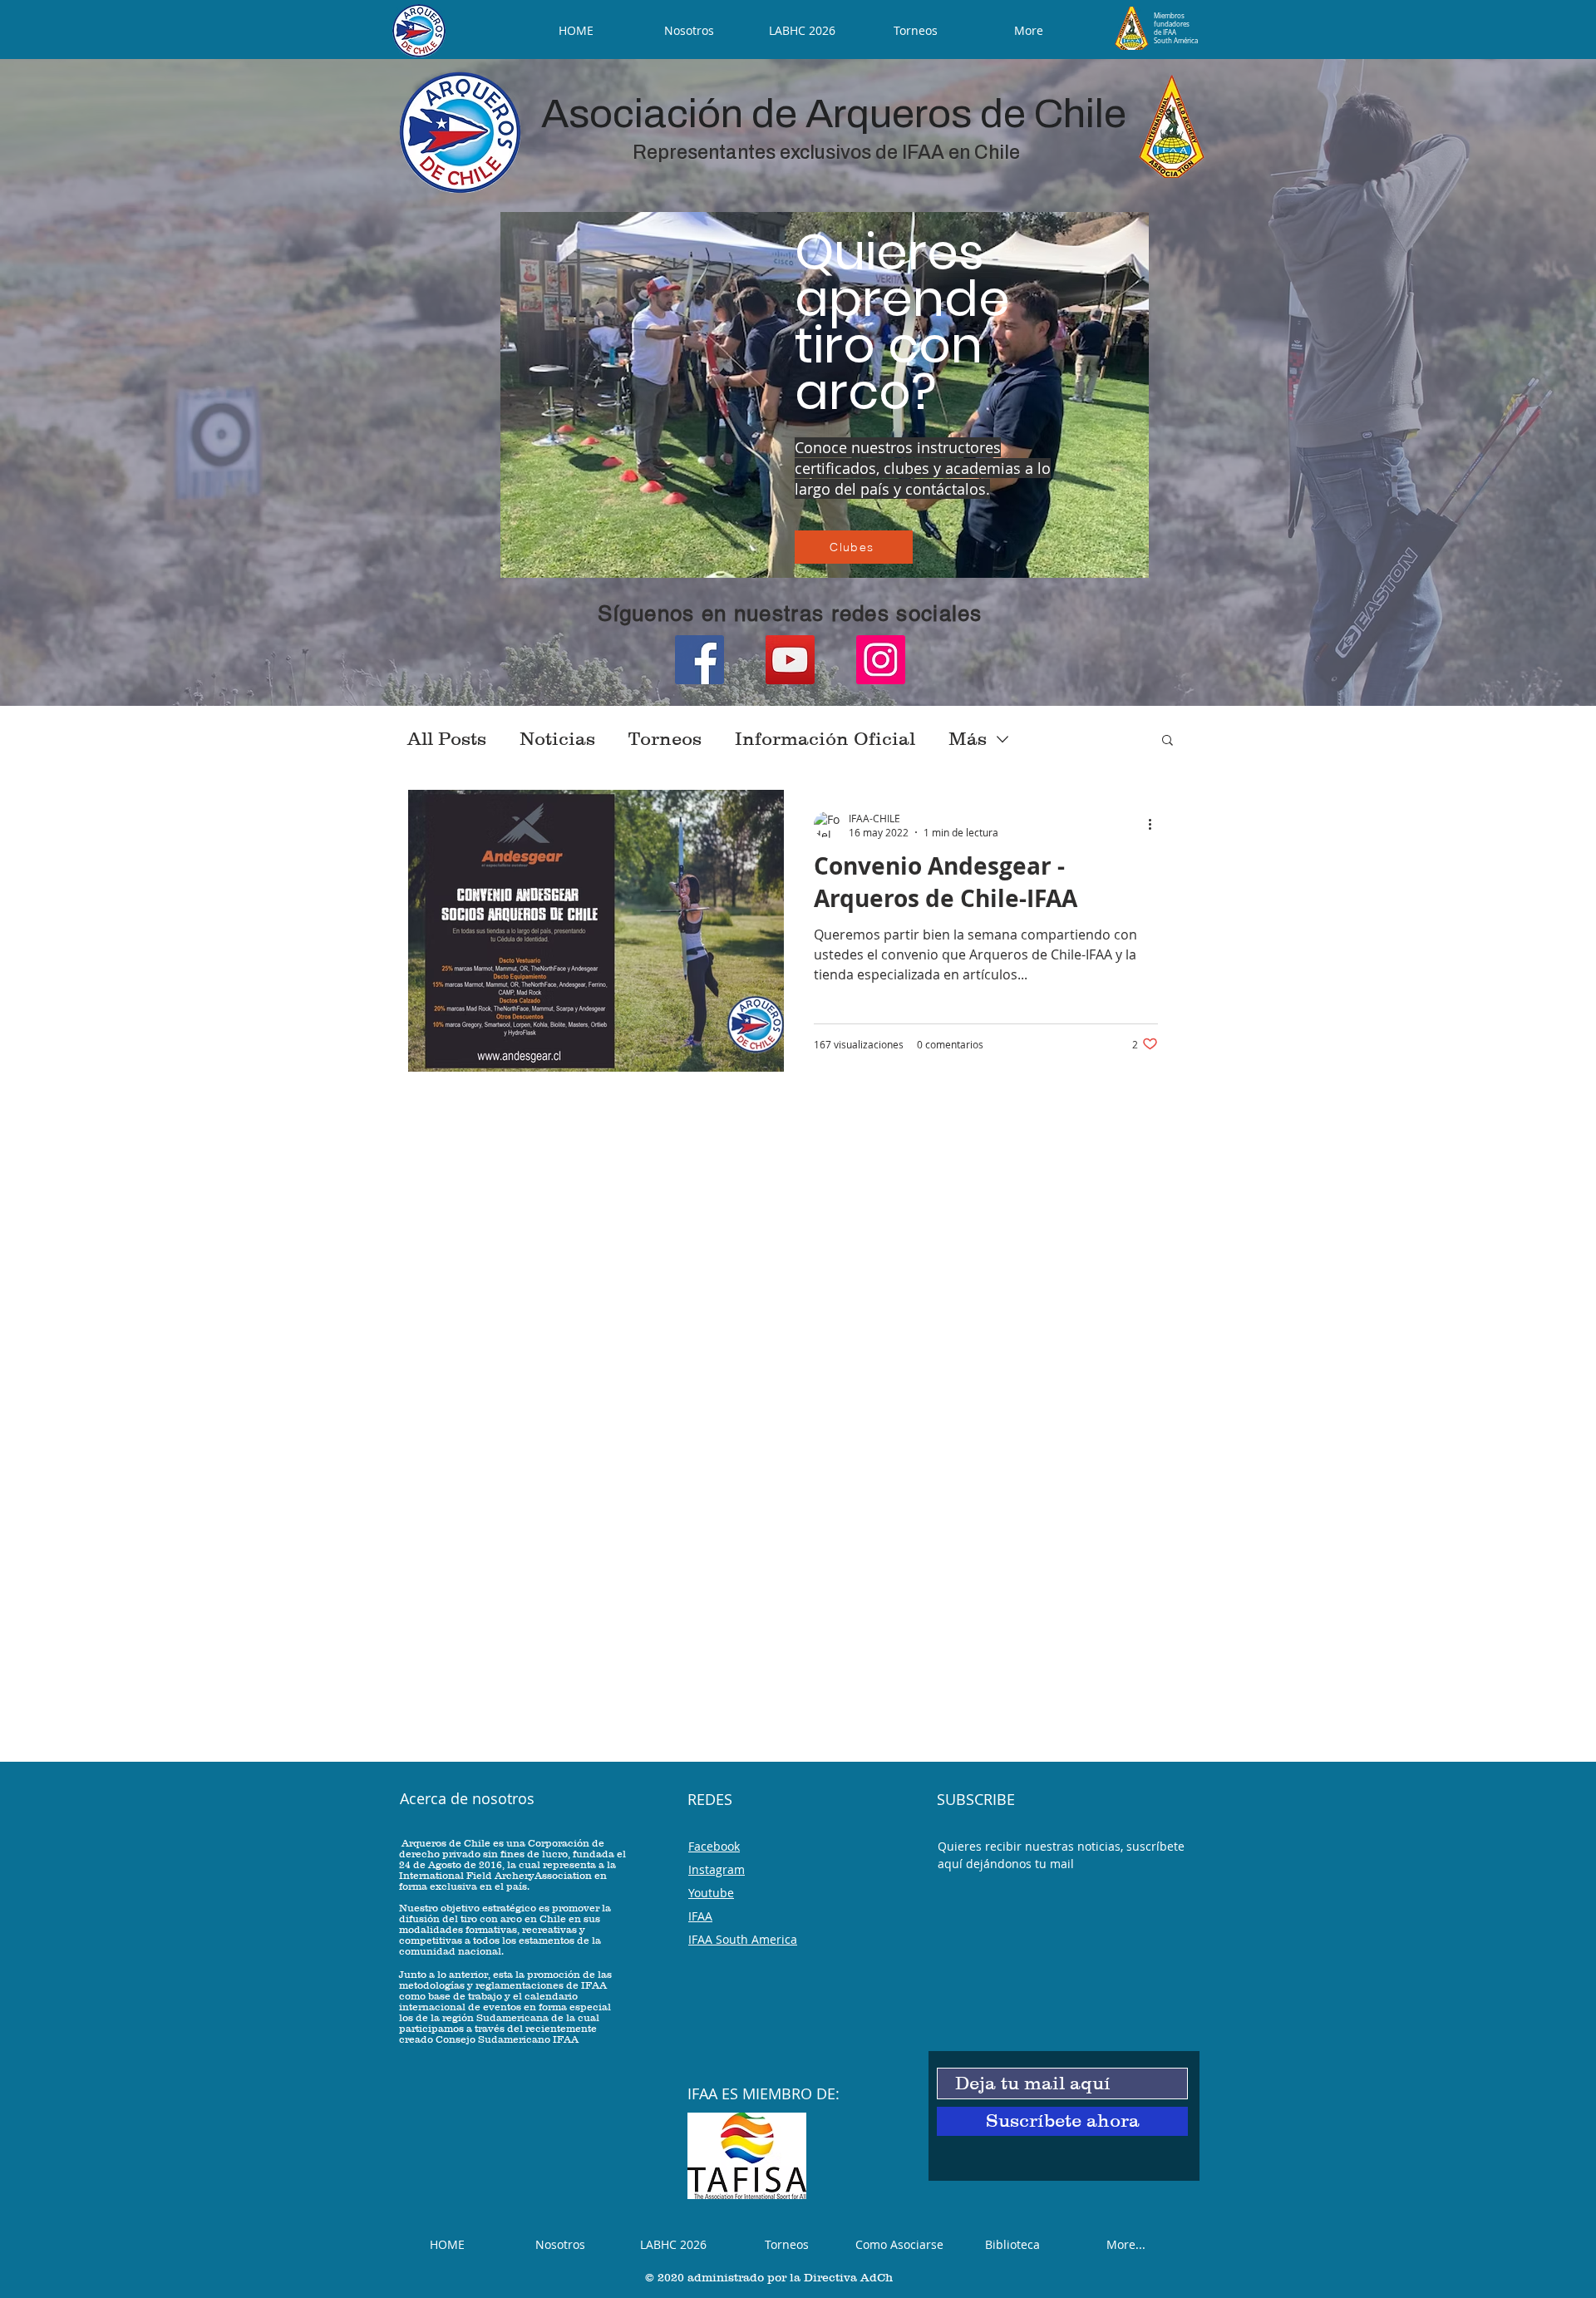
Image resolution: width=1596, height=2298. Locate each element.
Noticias (557, 739)
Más (968, 739)
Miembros (1169, 16)
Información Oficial (825, 739)
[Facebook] (699, 660)
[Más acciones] (1155, 825)
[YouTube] (790, 660)
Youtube (711, 1893)
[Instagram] (881, 660)
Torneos (665, 739)
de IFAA (1165, 32)
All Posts (447, 739)
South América (1176, 41)
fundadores (1172, 24)
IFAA (700, 1916)
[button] (1167, 741)
